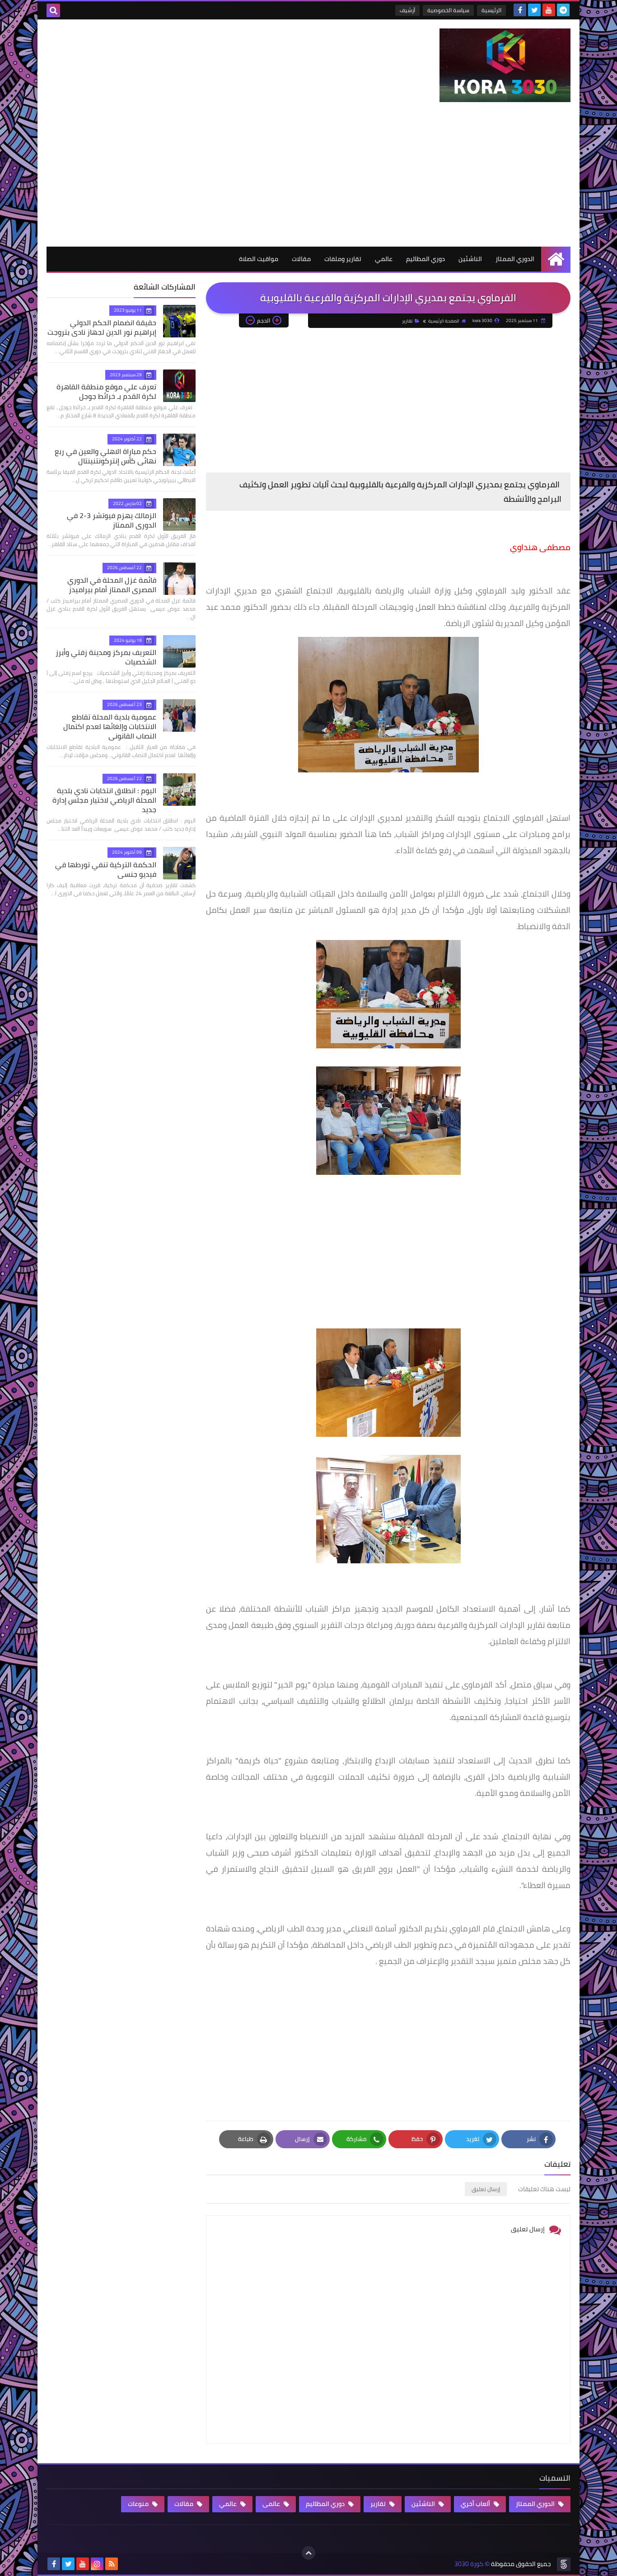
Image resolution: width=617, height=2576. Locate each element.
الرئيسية (491, 10)
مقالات (301, 259)
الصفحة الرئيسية (444, 321)
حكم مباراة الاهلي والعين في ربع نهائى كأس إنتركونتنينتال (105, 456)
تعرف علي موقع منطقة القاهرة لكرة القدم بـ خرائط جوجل (106, 391)
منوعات (139, 2504)
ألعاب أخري (476, 2504)
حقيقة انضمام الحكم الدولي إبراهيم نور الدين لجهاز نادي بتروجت (102, 327)
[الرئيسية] (556, 259)
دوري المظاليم (425, 259)
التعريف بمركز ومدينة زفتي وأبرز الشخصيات (106, 657)
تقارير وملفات (343, 259)
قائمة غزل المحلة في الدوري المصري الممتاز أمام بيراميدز (112, 585)
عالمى (272, 2504)
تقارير (407, 321)
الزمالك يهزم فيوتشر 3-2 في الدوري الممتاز (112, 520)
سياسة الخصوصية (448, 10)
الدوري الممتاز (515, 259)
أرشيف (407, 10)
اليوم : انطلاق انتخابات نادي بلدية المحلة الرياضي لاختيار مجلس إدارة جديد (104, 800)
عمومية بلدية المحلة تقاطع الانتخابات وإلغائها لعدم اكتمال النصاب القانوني (110, 726)
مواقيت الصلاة (259, 259)
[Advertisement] (308, 179)
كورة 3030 (469, 2564)
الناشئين (470, 259)
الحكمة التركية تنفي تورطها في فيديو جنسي (106, 869)
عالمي (384, 259)
